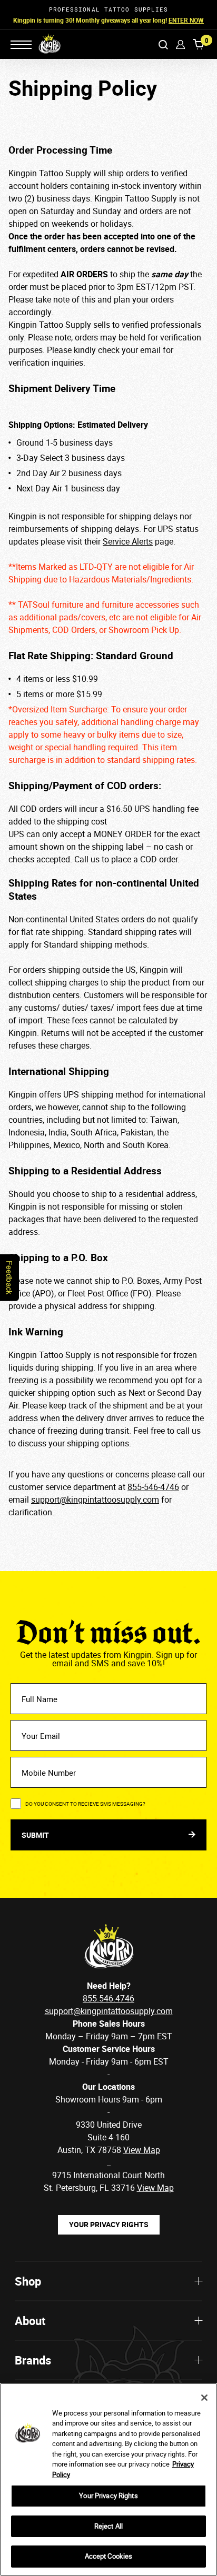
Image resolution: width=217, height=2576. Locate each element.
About (30, 2321)
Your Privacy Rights (109, 2224)
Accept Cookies (109, 2556)
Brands (33, 2360)
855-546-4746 (153, 1487)
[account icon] (180, 44)
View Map (155, 2188)
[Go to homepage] (43, 44)
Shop (28, 2281)
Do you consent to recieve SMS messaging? (85, 1804)
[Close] (204, 2398)
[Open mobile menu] (21, 45)
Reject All (108, 2526)
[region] (108, 2479)
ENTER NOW (186, 20)
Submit (36, 1835)
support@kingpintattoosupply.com (95, 1500)
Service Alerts (128, 541)
